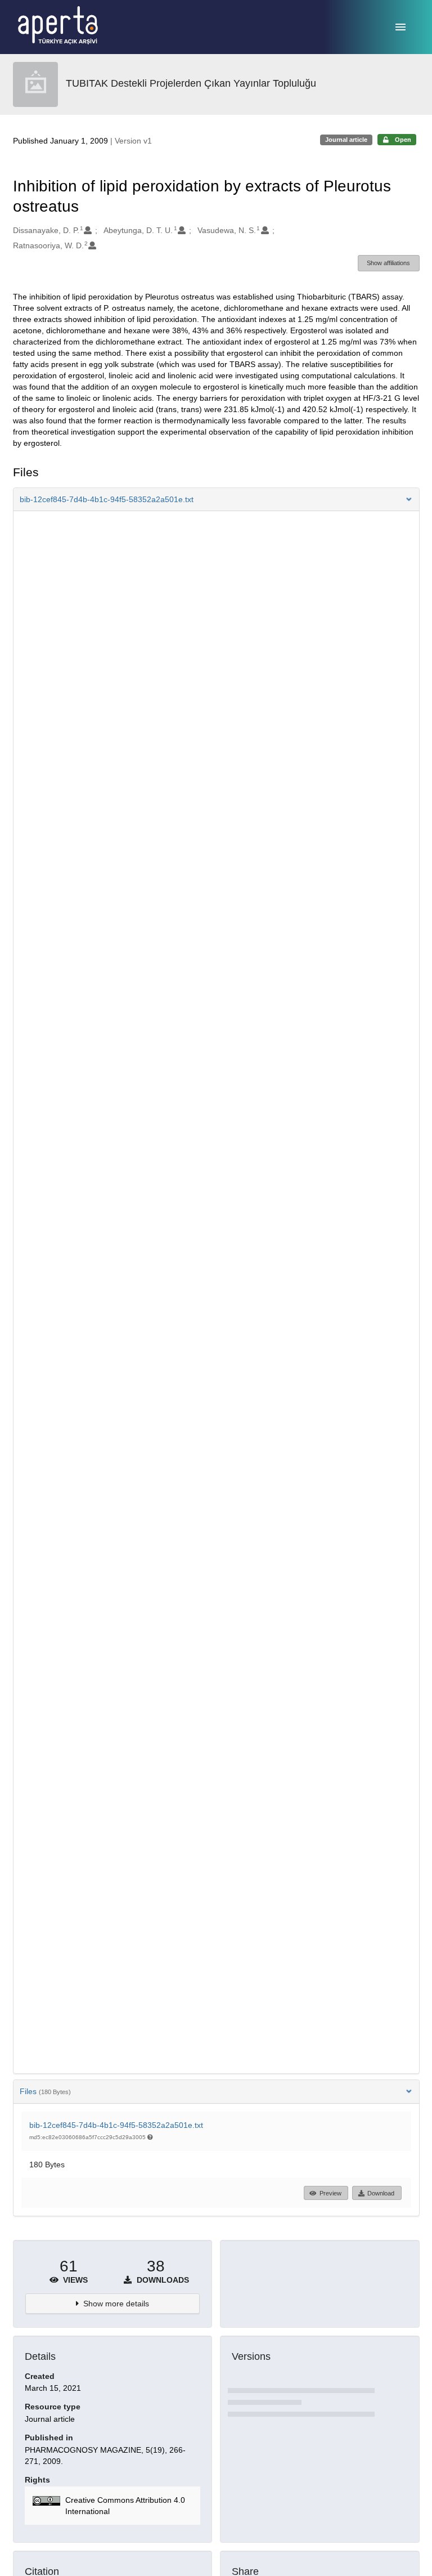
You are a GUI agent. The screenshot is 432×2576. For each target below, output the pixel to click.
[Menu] (400, 27)
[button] (216, 499)
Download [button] (381, 2193)
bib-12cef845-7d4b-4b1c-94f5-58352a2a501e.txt (116, 2125)
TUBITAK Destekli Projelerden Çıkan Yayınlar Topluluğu (191, 83)
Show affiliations (388, 263)
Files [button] (45, 2091)
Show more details (116, 2304)
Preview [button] (330, 2193)
